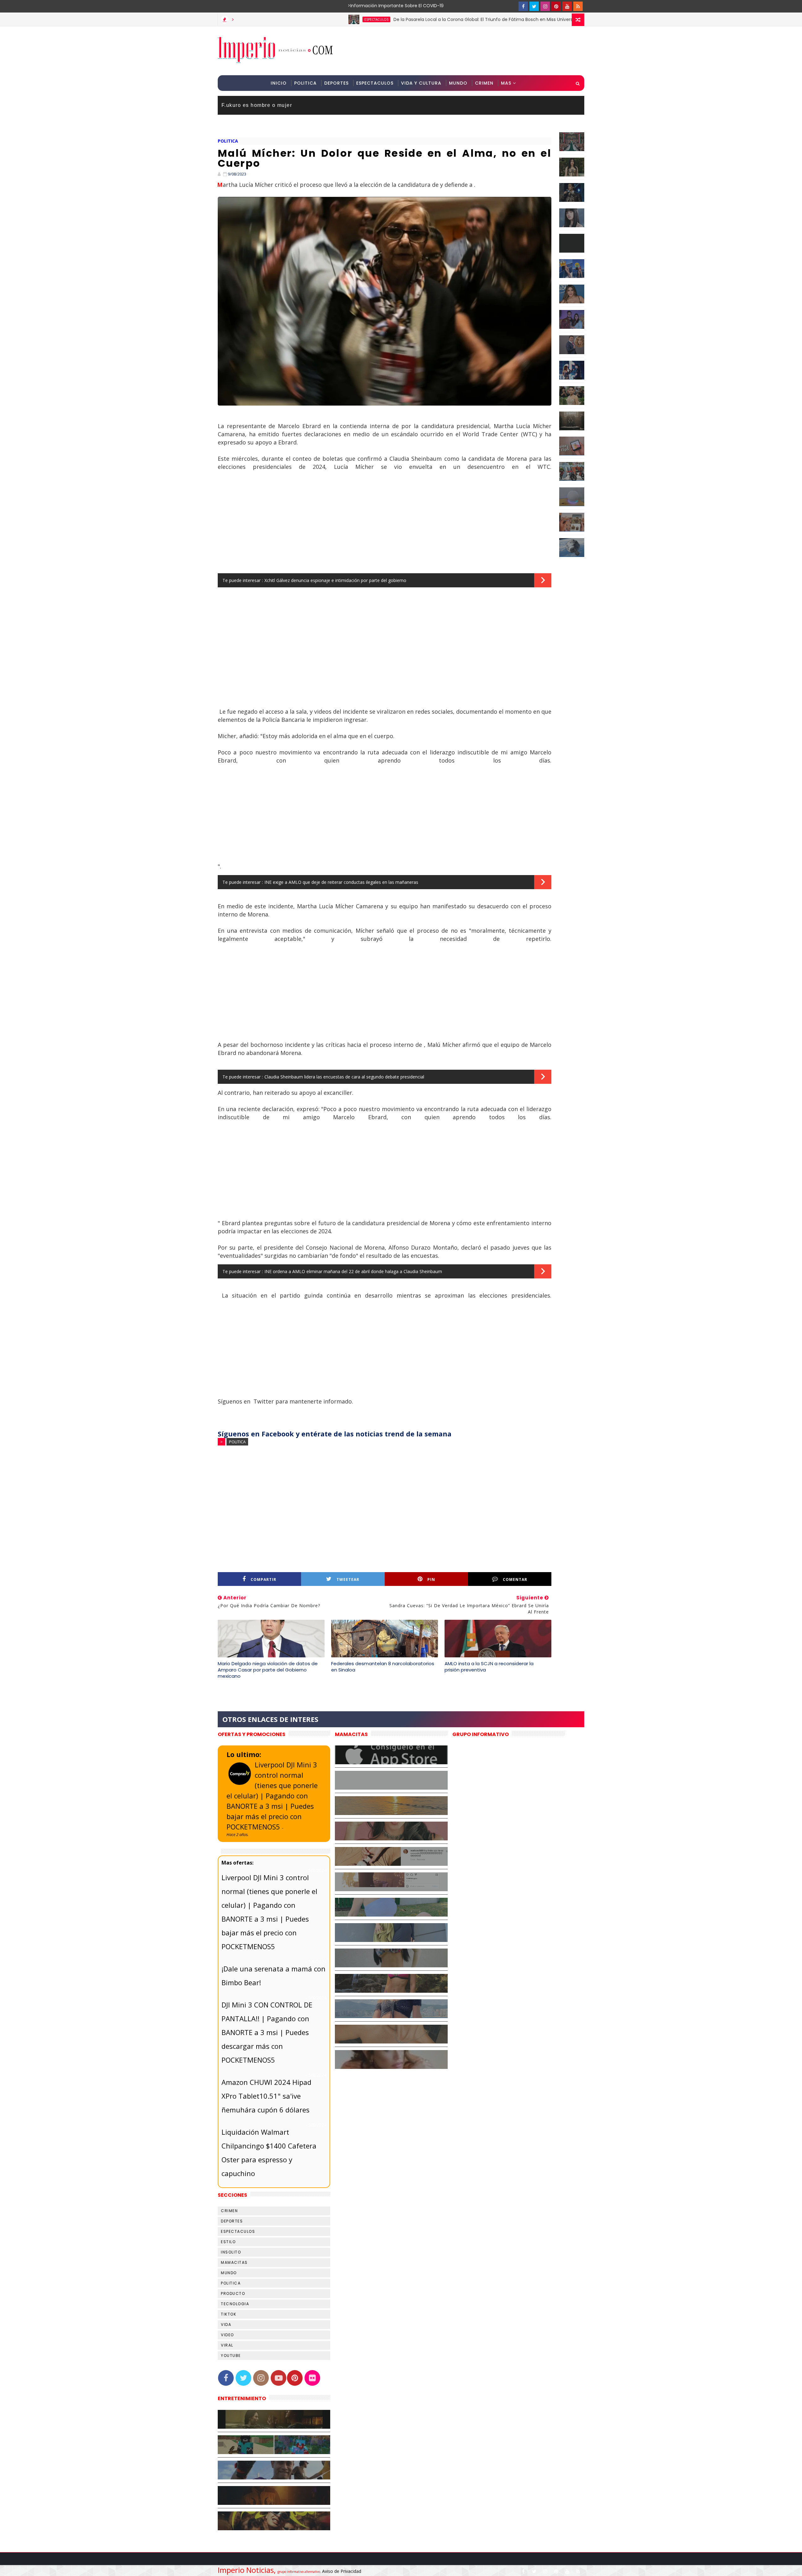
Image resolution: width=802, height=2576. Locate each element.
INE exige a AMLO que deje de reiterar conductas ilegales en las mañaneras (341, 882)
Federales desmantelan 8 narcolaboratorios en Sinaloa (383, 1667)
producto (233, 2293)
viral (227, 2345)
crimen (229, 2211)
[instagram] (545, 6)
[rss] (578, 6)
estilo (228, 2242)
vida (226, 2324)
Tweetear (348, 1579)
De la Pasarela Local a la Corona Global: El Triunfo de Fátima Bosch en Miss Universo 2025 (405, 19)
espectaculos (291, 19)
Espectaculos (375, 83)
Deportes (336, 83)
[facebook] (523, 6)
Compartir (263, 1579)
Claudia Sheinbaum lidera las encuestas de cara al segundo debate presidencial (344, 1077)
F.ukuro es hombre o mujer (257, 105)
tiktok (229, 2314)
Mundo (458, 83)
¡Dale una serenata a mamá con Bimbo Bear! (273, 1975)
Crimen (484, 83)
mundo (229, 2273)
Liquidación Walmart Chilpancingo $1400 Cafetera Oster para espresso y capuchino (269, 2153)
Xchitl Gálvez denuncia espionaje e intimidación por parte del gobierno (335, 580)
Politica (305, 83)
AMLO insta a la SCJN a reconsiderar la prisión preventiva (489, 1667)
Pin (431, 1579)
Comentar (515, 1579)
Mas (506, 83)
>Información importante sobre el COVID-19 (371, 6)
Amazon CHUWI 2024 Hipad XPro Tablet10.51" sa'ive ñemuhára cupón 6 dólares (266, 2096)
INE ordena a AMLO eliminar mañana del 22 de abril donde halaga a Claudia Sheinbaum (353, 1271)
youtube (231, 2356)
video (227, 2335)
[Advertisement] (470, 50)
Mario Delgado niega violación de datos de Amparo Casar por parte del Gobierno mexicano (268, 1670)
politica (228, 141)
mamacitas (234, 2262)
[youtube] (567, 6)
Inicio (279, 83)
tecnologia (235, 2304)
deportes (232, 2221)
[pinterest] (556, 6)
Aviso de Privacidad (342, 2571)
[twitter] (534, 6)
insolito (231, 2252)
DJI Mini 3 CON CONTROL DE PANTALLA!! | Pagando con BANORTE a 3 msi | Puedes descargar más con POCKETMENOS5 (267, 2032)
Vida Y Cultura (421, 83)
